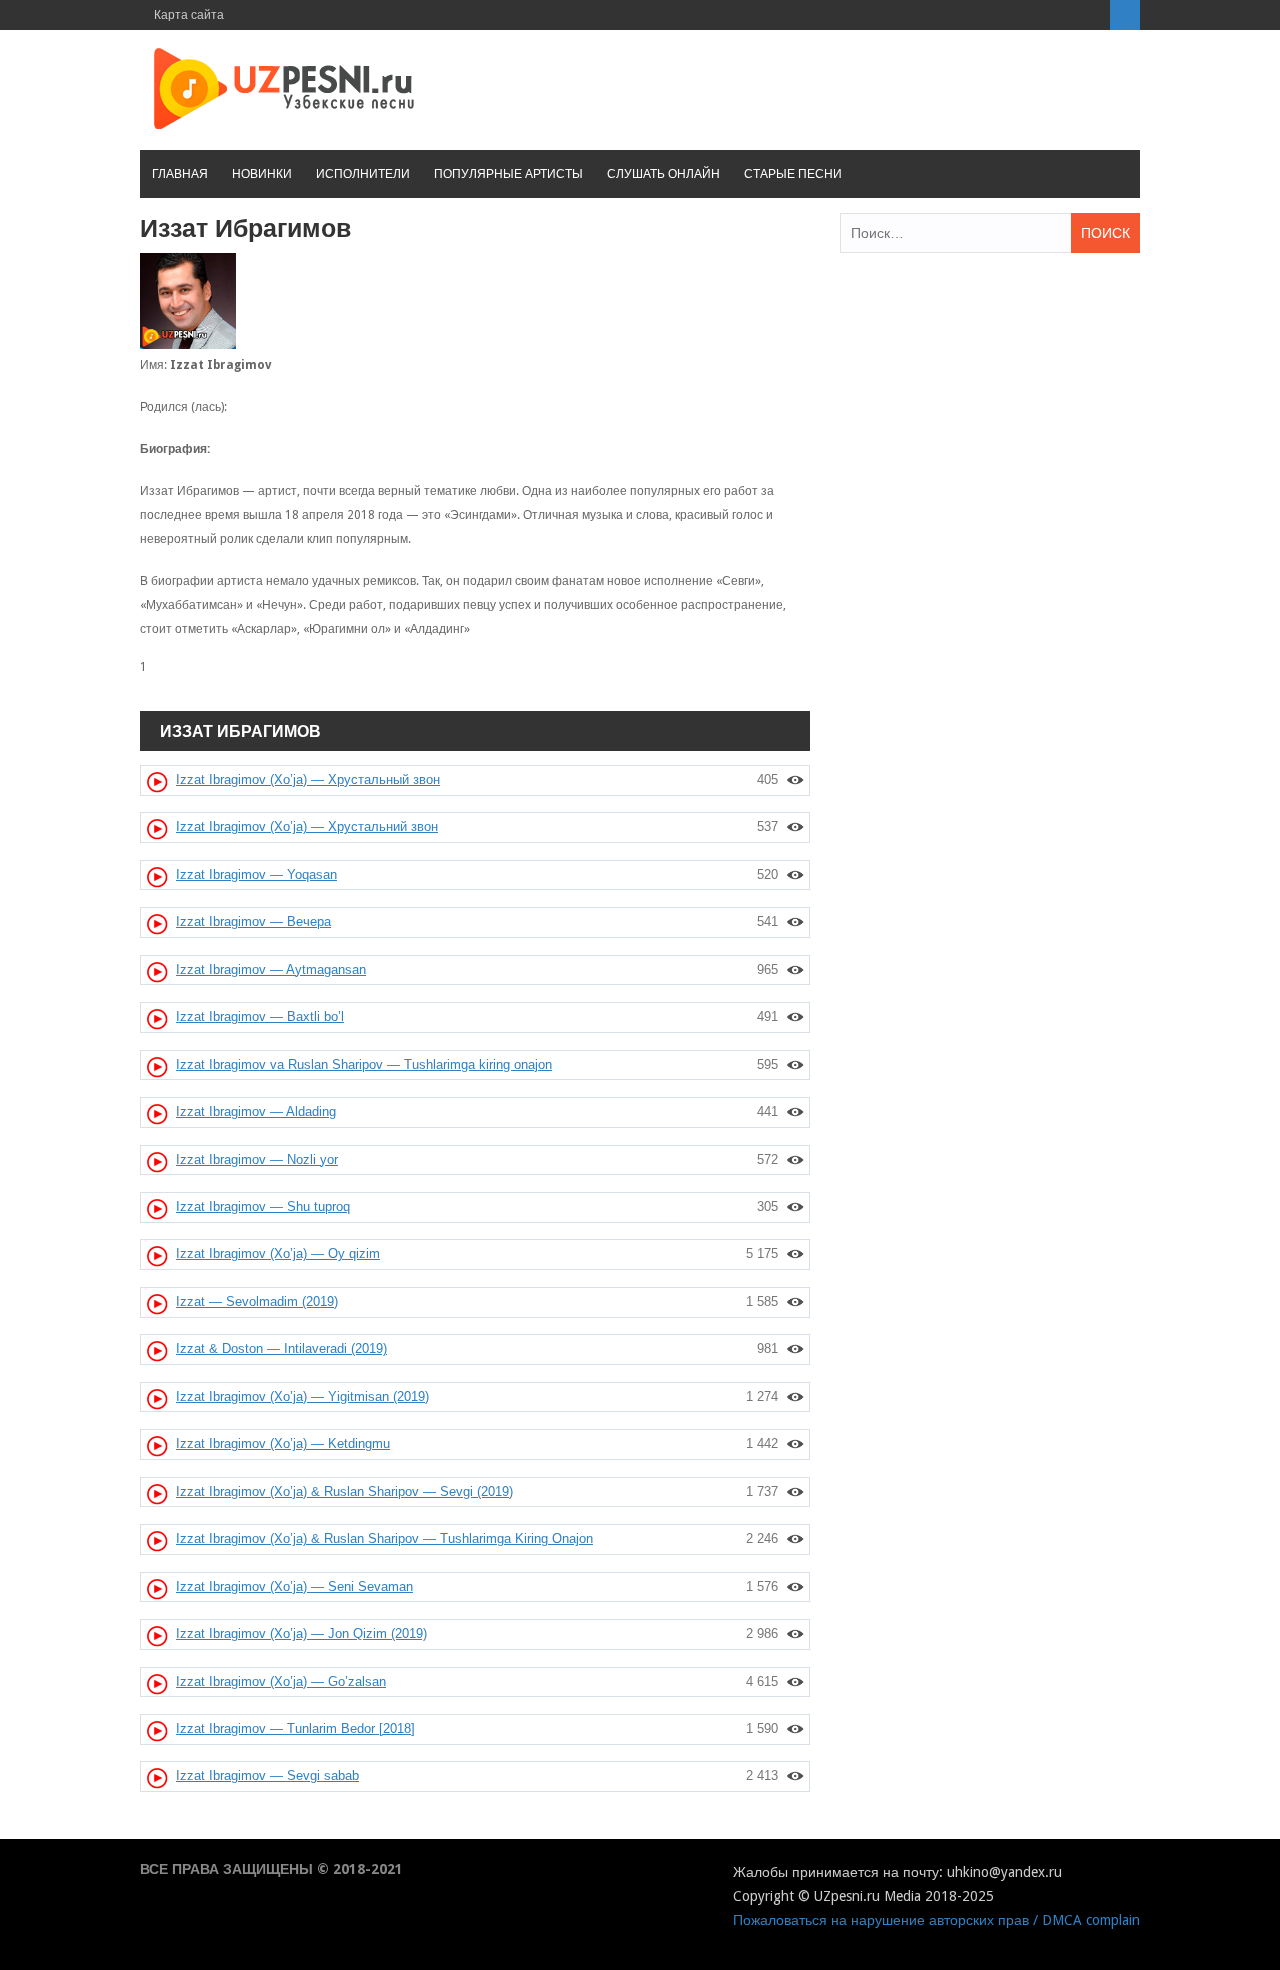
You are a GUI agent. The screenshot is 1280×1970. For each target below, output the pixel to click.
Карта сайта (189, 15)
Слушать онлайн (663, 174)
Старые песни (793, 174)
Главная (180, 174)
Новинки (262, 174)
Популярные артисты (508, 174)
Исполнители (363, 174)
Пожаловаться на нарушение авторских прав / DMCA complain (936, 1920)
